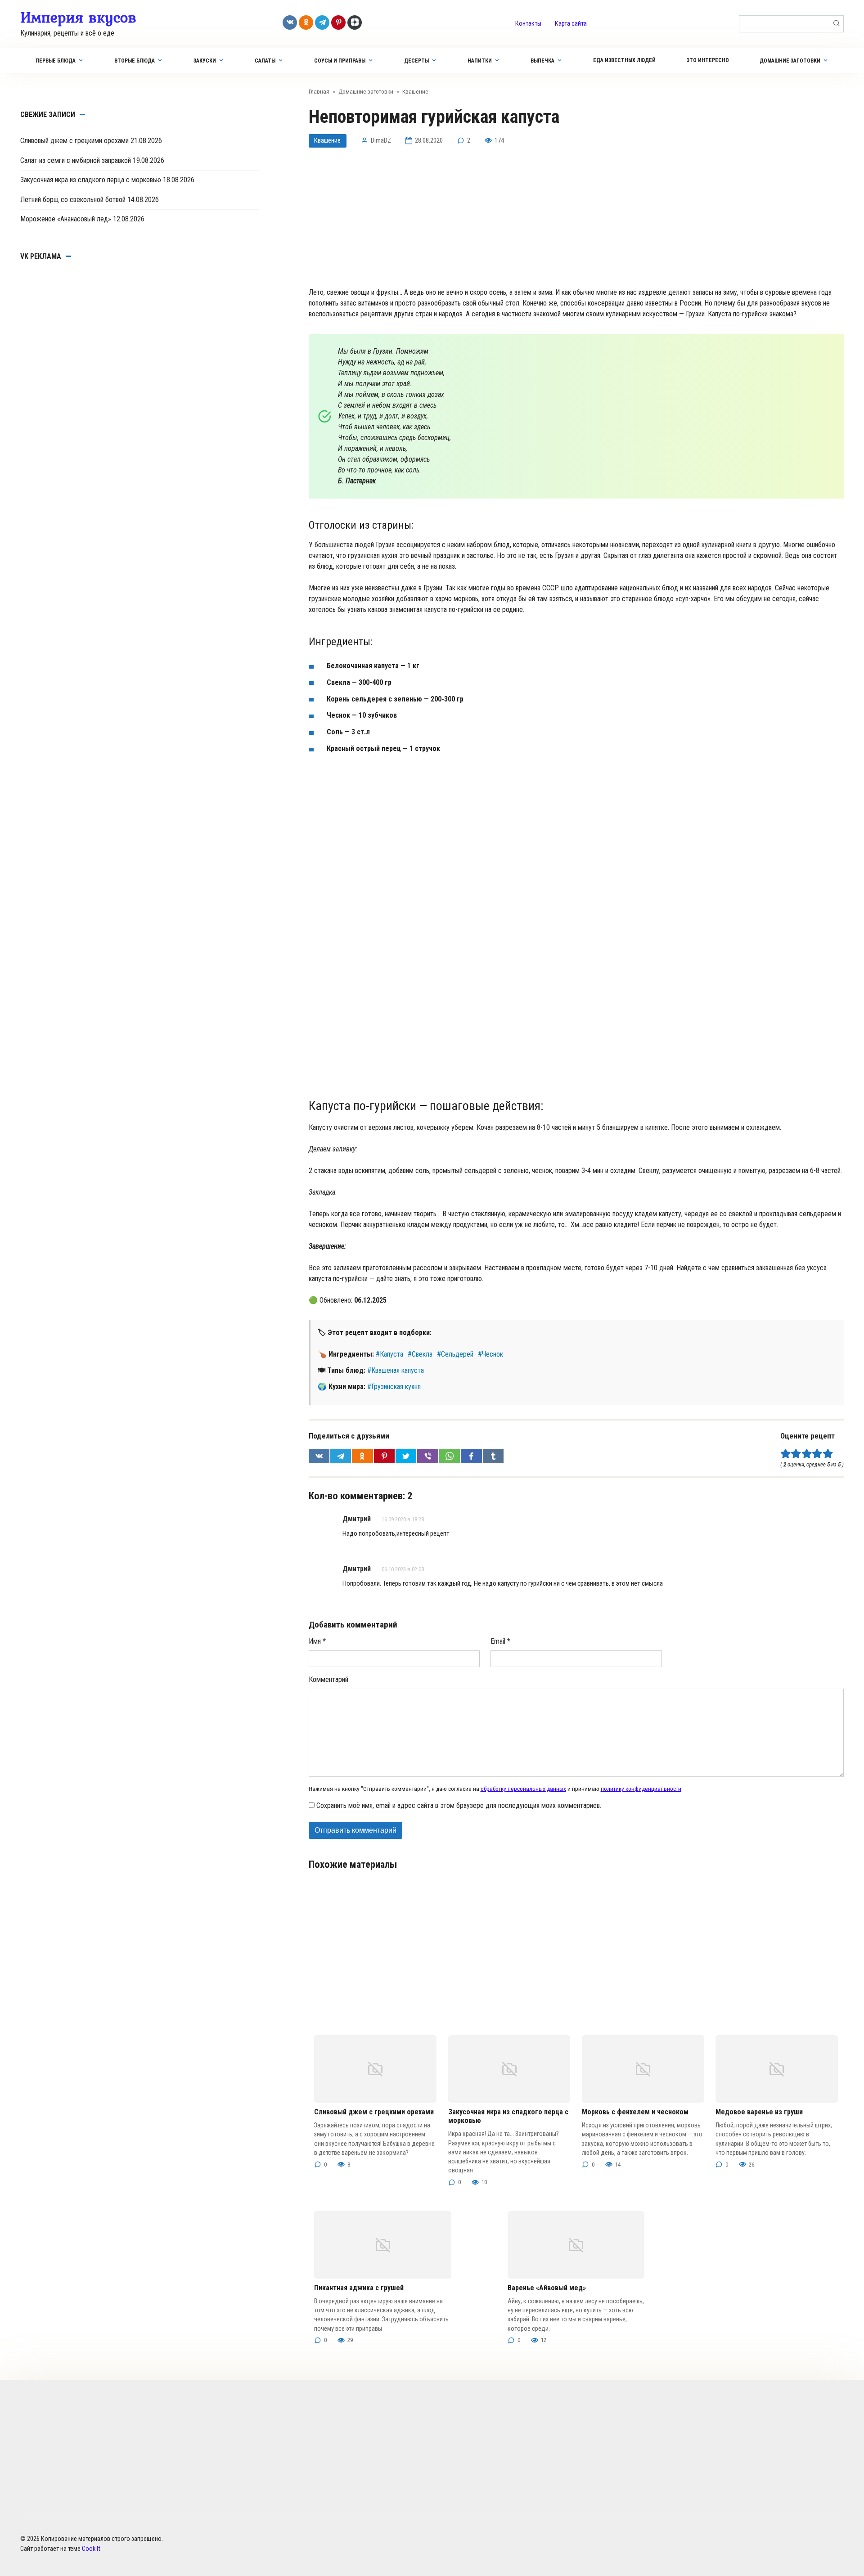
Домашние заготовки (790, 61)
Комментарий (328, 1679)
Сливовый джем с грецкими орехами (374, 2112)
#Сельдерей (455, 1354)
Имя (317, 1641)
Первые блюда (56, 61)
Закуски (205, 61)
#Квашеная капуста (396, 1370)
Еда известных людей (624, 60)
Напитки (480, 61)
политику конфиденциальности (641, 1789)
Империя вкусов (78, 17)
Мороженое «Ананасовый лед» (66, 219)
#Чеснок (490, 1354)
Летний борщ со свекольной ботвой (73, 200)
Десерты (416, 61)
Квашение (327, 141)
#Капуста (389, 1354)
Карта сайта (571, 24)
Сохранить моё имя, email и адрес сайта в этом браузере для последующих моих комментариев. (459, 1805)
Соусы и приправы (340, 61)
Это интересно (708, 60)
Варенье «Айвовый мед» (547, 2288)
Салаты (265, 61)
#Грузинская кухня (394, 1387)
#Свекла (420, 1354)
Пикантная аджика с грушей (359, 2288)
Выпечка (542, 61)
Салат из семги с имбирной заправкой (76, 160)
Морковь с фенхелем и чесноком (635, 2112)
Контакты (528, 24)
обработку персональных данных (523, 1789)
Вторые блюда (135, 61)
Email (500, 1641)
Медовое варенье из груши (759, 2112)
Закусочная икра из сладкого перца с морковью (91, 180)
